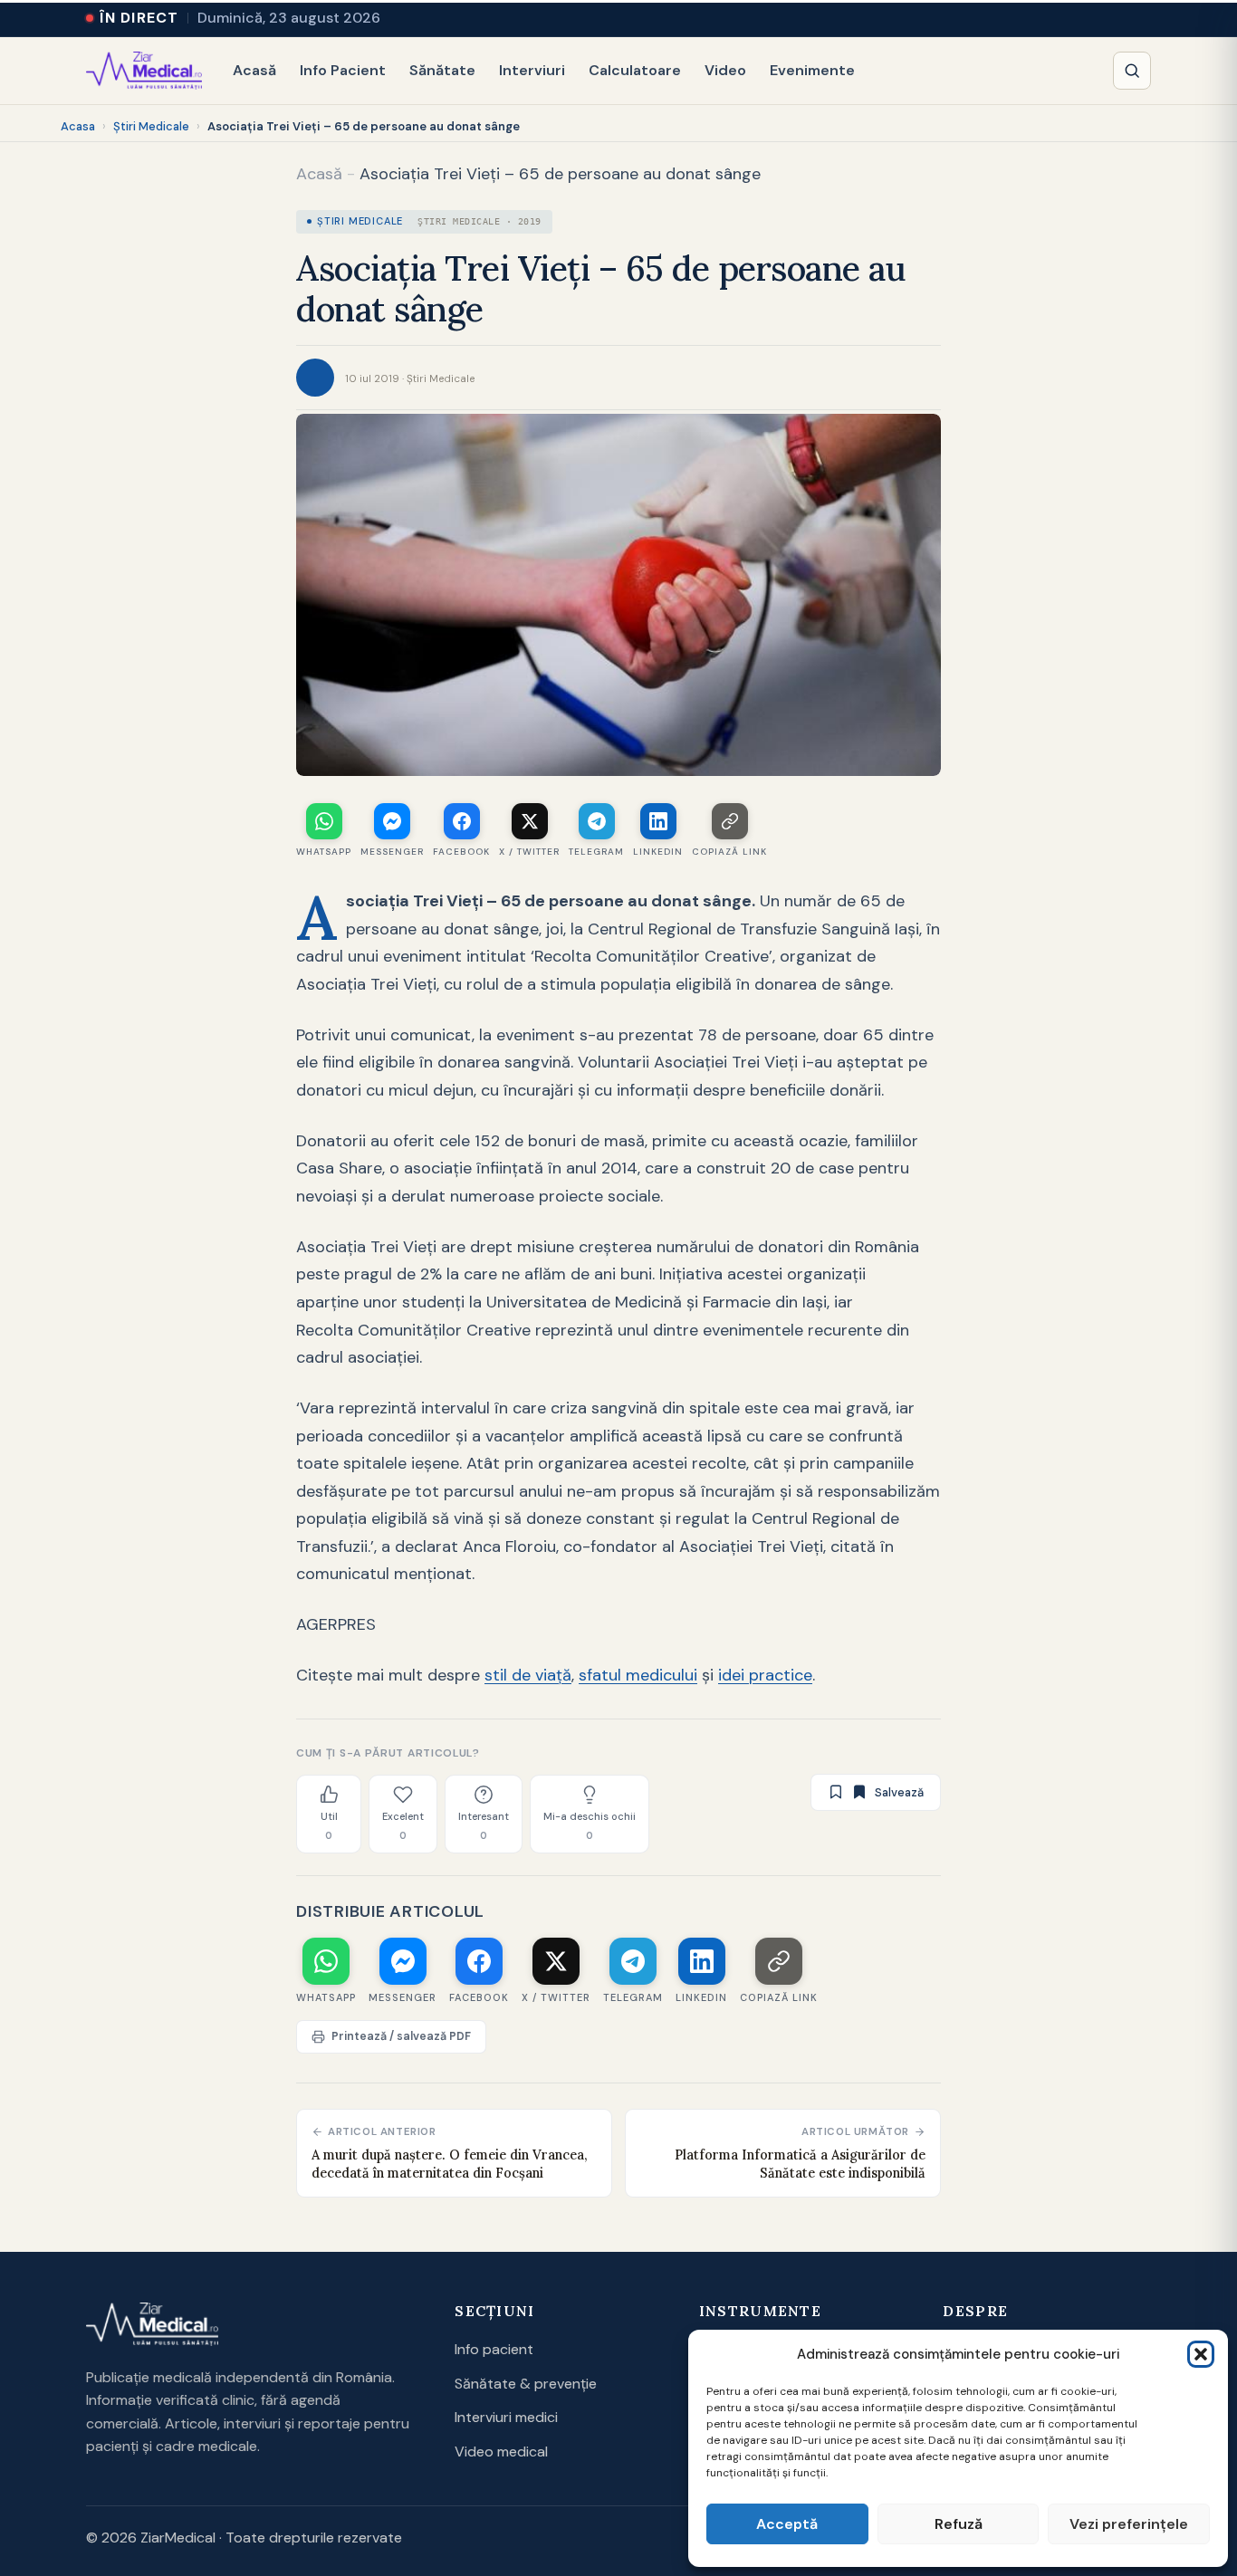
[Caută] (1132, 71)
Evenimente (812, 70)
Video (725, 70)
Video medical (501, 2452)
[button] (1201, 2354)
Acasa (78, 126)
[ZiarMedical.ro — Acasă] (152, 2324)
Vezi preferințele (1129, 2524)
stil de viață (528, 1675)
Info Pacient (343, 70)
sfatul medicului (638, 1675)
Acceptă (787, 2524)
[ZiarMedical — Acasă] (144, 71)
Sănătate (442, 70)
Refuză (959, 2524)
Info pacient (494, 2349)
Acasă (254, 70)
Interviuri (532, 70)
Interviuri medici (506, 2417)
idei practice (765, 1675)
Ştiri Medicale (151, 126)
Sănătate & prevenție (526, 2384)
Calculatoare (635, 70)
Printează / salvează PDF (401, 2036)
